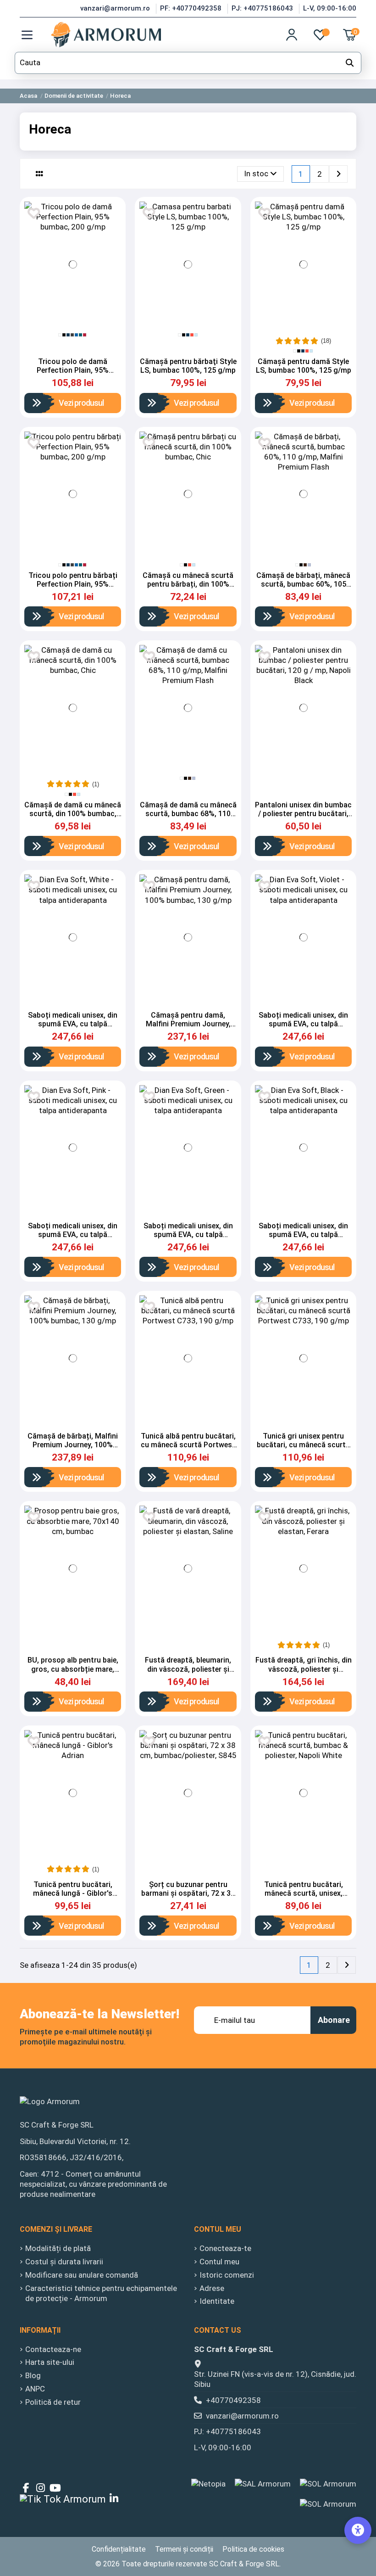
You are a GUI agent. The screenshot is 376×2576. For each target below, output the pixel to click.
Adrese (212, 2288)
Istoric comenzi (227, 2275)
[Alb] (60, 335)
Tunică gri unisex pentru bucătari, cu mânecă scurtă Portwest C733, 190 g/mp (303, 1445)
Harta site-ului (50, 2362)
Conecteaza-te (225, 2248)
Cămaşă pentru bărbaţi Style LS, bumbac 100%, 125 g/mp (188, 366)
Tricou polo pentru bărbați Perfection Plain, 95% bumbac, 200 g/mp (73, 584)
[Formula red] (85, 335)
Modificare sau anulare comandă (82, 2275)
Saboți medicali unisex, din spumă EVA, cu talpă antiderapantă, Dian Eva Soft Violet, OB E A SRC (303, 1028)
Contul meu (219, 2262)
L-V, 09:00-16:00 (330, 8)
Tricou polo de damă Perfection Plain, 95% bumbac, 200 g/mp (73, 370)
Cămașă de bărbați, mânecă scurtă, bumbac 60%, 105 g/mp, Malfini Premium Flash (304, 584)
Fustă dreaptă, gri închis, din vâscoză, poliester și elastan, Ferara (304, 1669)
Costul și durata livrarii (64, 2262)
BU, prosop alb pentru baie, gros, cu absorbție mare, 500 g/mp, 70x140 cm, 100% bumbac (73, 1673)
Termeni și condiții (184, 2549)
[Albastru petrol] (80, 335)
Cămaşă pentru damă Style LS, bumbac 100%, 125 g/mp (304, 366)
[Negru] (64, 335)
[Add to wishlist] (149, 213)
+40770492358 (233, 2400)
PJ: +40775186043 (263, 8)
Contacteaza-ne (53, 2349)
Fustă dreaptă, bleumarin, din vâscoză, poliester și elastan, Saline (188, 1669)
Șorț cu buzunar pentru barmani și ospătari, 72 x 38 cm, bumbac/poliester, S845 (188, 1893)
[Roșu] (192, 335)
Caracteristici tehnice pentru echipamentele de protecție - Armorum (101, 2293)
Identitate (217, 2301)
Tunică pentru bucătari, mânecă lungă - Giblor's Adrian (73, 1893)
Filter (13, 157)
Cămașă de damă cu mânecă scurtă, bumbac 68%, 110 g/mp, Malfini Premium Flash (188, 814)
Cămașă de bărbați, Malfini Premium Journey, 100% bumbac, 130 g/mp (73, 1445)
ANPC (35, 2389)
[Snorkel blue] (76, 335)
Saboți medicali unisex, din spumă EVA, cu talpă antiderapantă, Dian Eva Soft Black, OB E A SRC (303, 1239)
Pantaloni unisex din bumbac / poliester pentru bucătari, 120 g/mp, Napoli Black (303, 814)
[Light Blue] (309, 565)
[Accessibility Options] (358, 2530)
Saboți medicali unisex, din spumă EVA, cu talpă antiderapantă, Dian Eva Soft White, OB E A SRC (73, 1028)
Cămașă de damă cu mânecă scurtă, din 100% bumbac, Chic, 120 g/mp (73, 814)
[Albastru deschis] (196, 335)
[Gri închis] (72, 335)
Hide (73, 126)
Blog (33, 2375)
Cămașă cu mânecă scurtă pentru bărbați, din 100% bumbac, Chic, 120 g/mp (188, 584)
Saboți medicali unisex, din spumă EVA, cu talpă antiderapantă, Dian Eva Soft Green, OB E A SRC (188, 1239)
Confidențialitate (119, 2549)
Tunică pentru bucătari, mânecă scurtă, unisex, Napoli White (304, 1893)
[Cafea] (305, 565)
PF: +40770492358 (192, 8)
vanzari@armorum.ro (116, 8)
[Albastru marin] (68, 335)
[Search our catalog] (350, 63)
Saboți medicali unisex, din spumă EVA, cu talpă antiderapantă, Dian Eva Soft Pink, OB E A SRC (73, 1239)
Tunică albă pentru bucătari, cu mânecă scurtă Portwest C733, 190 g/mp (188, 1445)
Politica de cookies (253, 2549)
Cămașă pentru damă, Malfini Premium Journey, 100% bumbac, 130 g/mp (188, 1024)
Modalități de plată (58, 2248)
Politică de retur (53, 2402)
